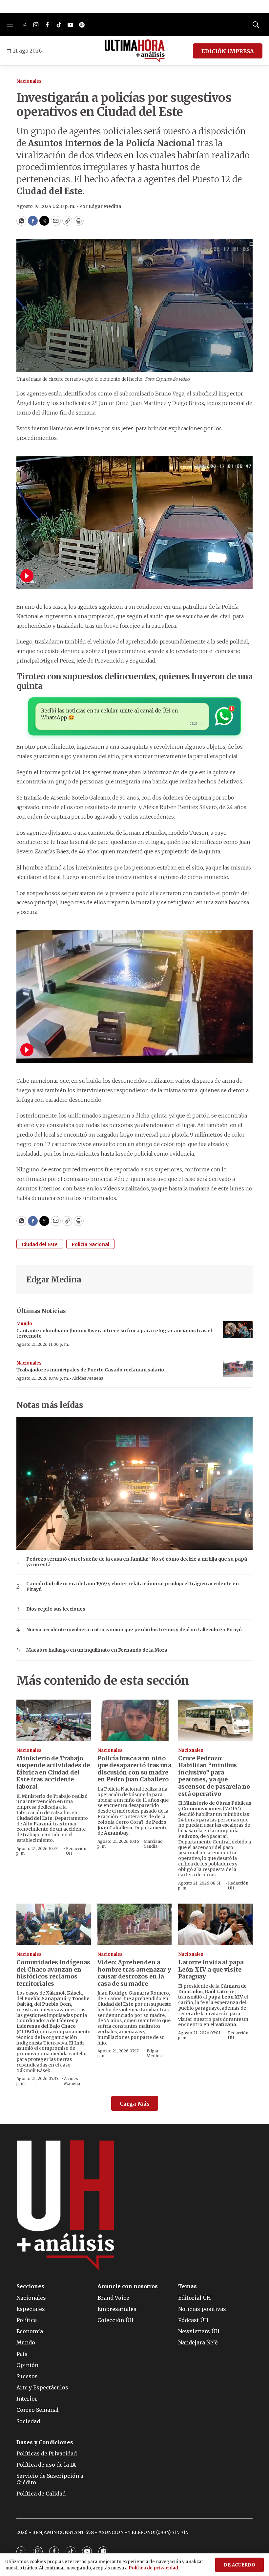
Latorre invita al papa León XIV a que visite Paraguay (211, 1969)
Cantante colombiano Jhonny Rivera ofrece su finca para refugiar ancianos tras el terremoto (114, 1333)
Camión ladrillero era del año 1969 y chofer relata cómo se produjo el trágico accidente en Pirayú (133, 1587)
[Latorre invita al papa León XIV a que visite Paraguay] (215, 1924)
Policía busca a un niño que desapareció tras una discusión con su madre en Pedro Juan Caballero (134, 1769)
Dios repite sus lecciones (56, 1609)
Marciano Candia (153, 1844)
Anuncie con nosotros (128, 2286)
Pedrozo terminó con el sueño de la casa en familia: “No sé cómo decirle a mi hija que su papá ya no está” (137, 1562)
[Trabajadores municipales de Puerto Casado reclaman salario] (238, 1369)
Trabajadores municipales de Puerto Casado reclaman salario (90, 1370)
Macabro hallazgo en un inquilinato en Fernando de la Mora (97, 1650)
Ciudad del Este (40, 1244)
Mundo (24, 1324)
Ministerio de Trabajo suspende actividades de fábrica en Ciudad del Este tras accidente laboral (53, 1772)
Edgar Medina (54, 1280)
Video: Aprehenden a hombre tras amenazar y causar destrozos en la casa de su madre (134, 1973)
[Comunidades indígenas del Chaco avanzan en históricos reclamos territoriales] (54, 1924)
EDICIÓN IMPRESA (228, 51)
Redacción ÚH (76, 1851)
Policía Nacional (90, 1244)
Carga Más (135, 2104)
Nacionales (29, 81)
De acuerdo (239, 2565)
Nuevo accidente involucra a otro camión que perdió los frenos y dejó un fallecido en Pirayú (134, 1630)
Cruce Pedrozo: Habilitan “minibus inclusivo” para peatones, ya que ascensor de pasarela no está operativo (214, 1776)
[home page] (135, 51)
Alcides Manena (88, 1378)
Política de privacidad (153, 2568)
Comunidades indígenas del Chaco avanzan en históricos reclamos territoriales (53, 1973)
